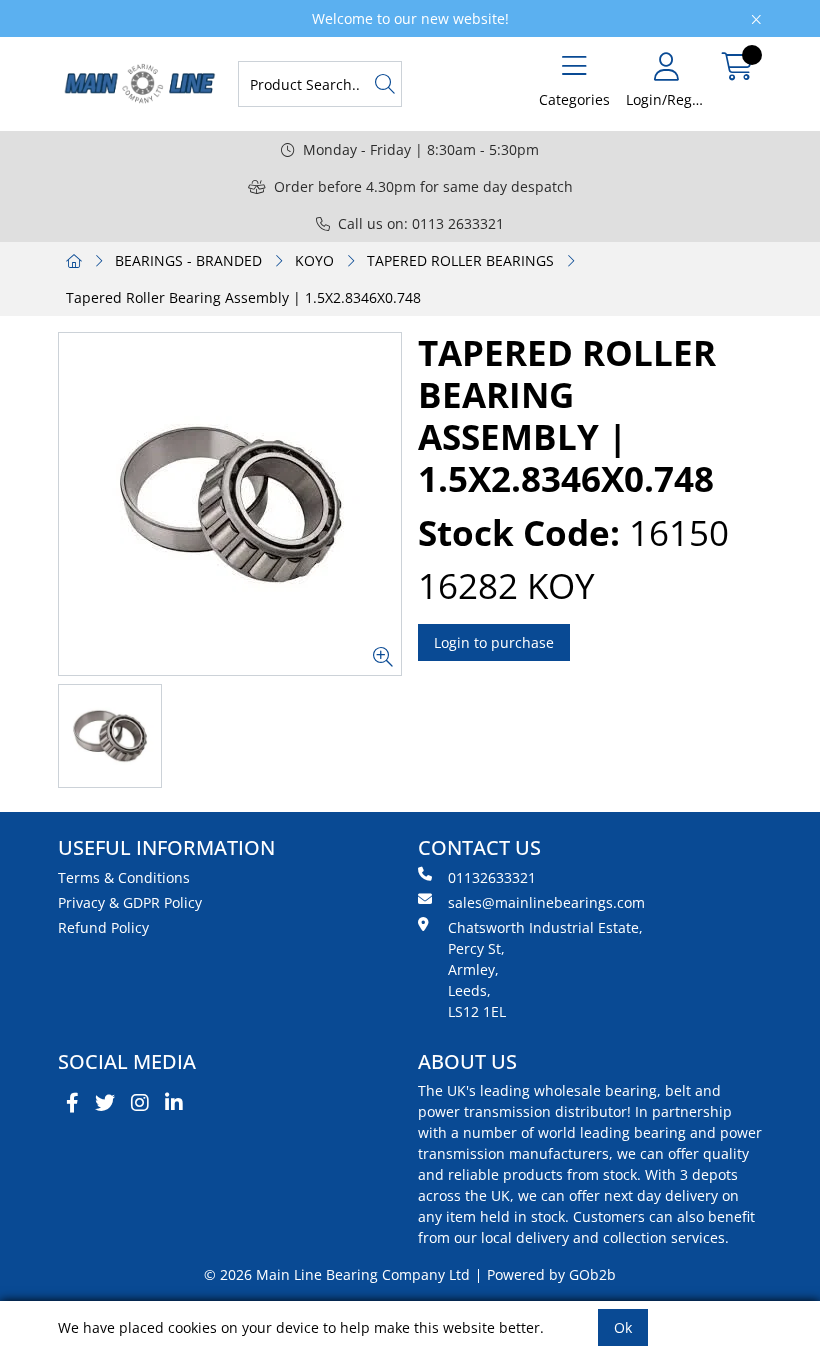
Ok (623, 1327)
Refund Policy (103, 927)
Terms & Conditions (124, 877)
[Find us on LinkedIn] (174, 1103)
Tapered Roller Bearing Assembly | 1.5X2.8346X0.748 (243, 297)
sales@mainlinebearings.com (546, 902)
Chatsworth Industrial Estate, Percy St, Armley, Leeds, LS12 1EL (545, 969)
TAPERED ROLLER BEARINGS (460, 260)
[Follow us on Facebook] (72, 1103)
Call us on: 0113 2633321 (421, 223)
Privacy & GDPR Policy (130, 902)
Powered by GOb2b (551, 1274)
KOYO (314, 260)
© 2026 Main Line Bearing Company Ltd (337, 1274)
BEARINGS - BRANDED (188, 260)
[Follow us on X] (105, 1103)
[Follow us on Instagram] (140, 1103)
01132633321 (492, 877)
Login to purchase (494, 642)
